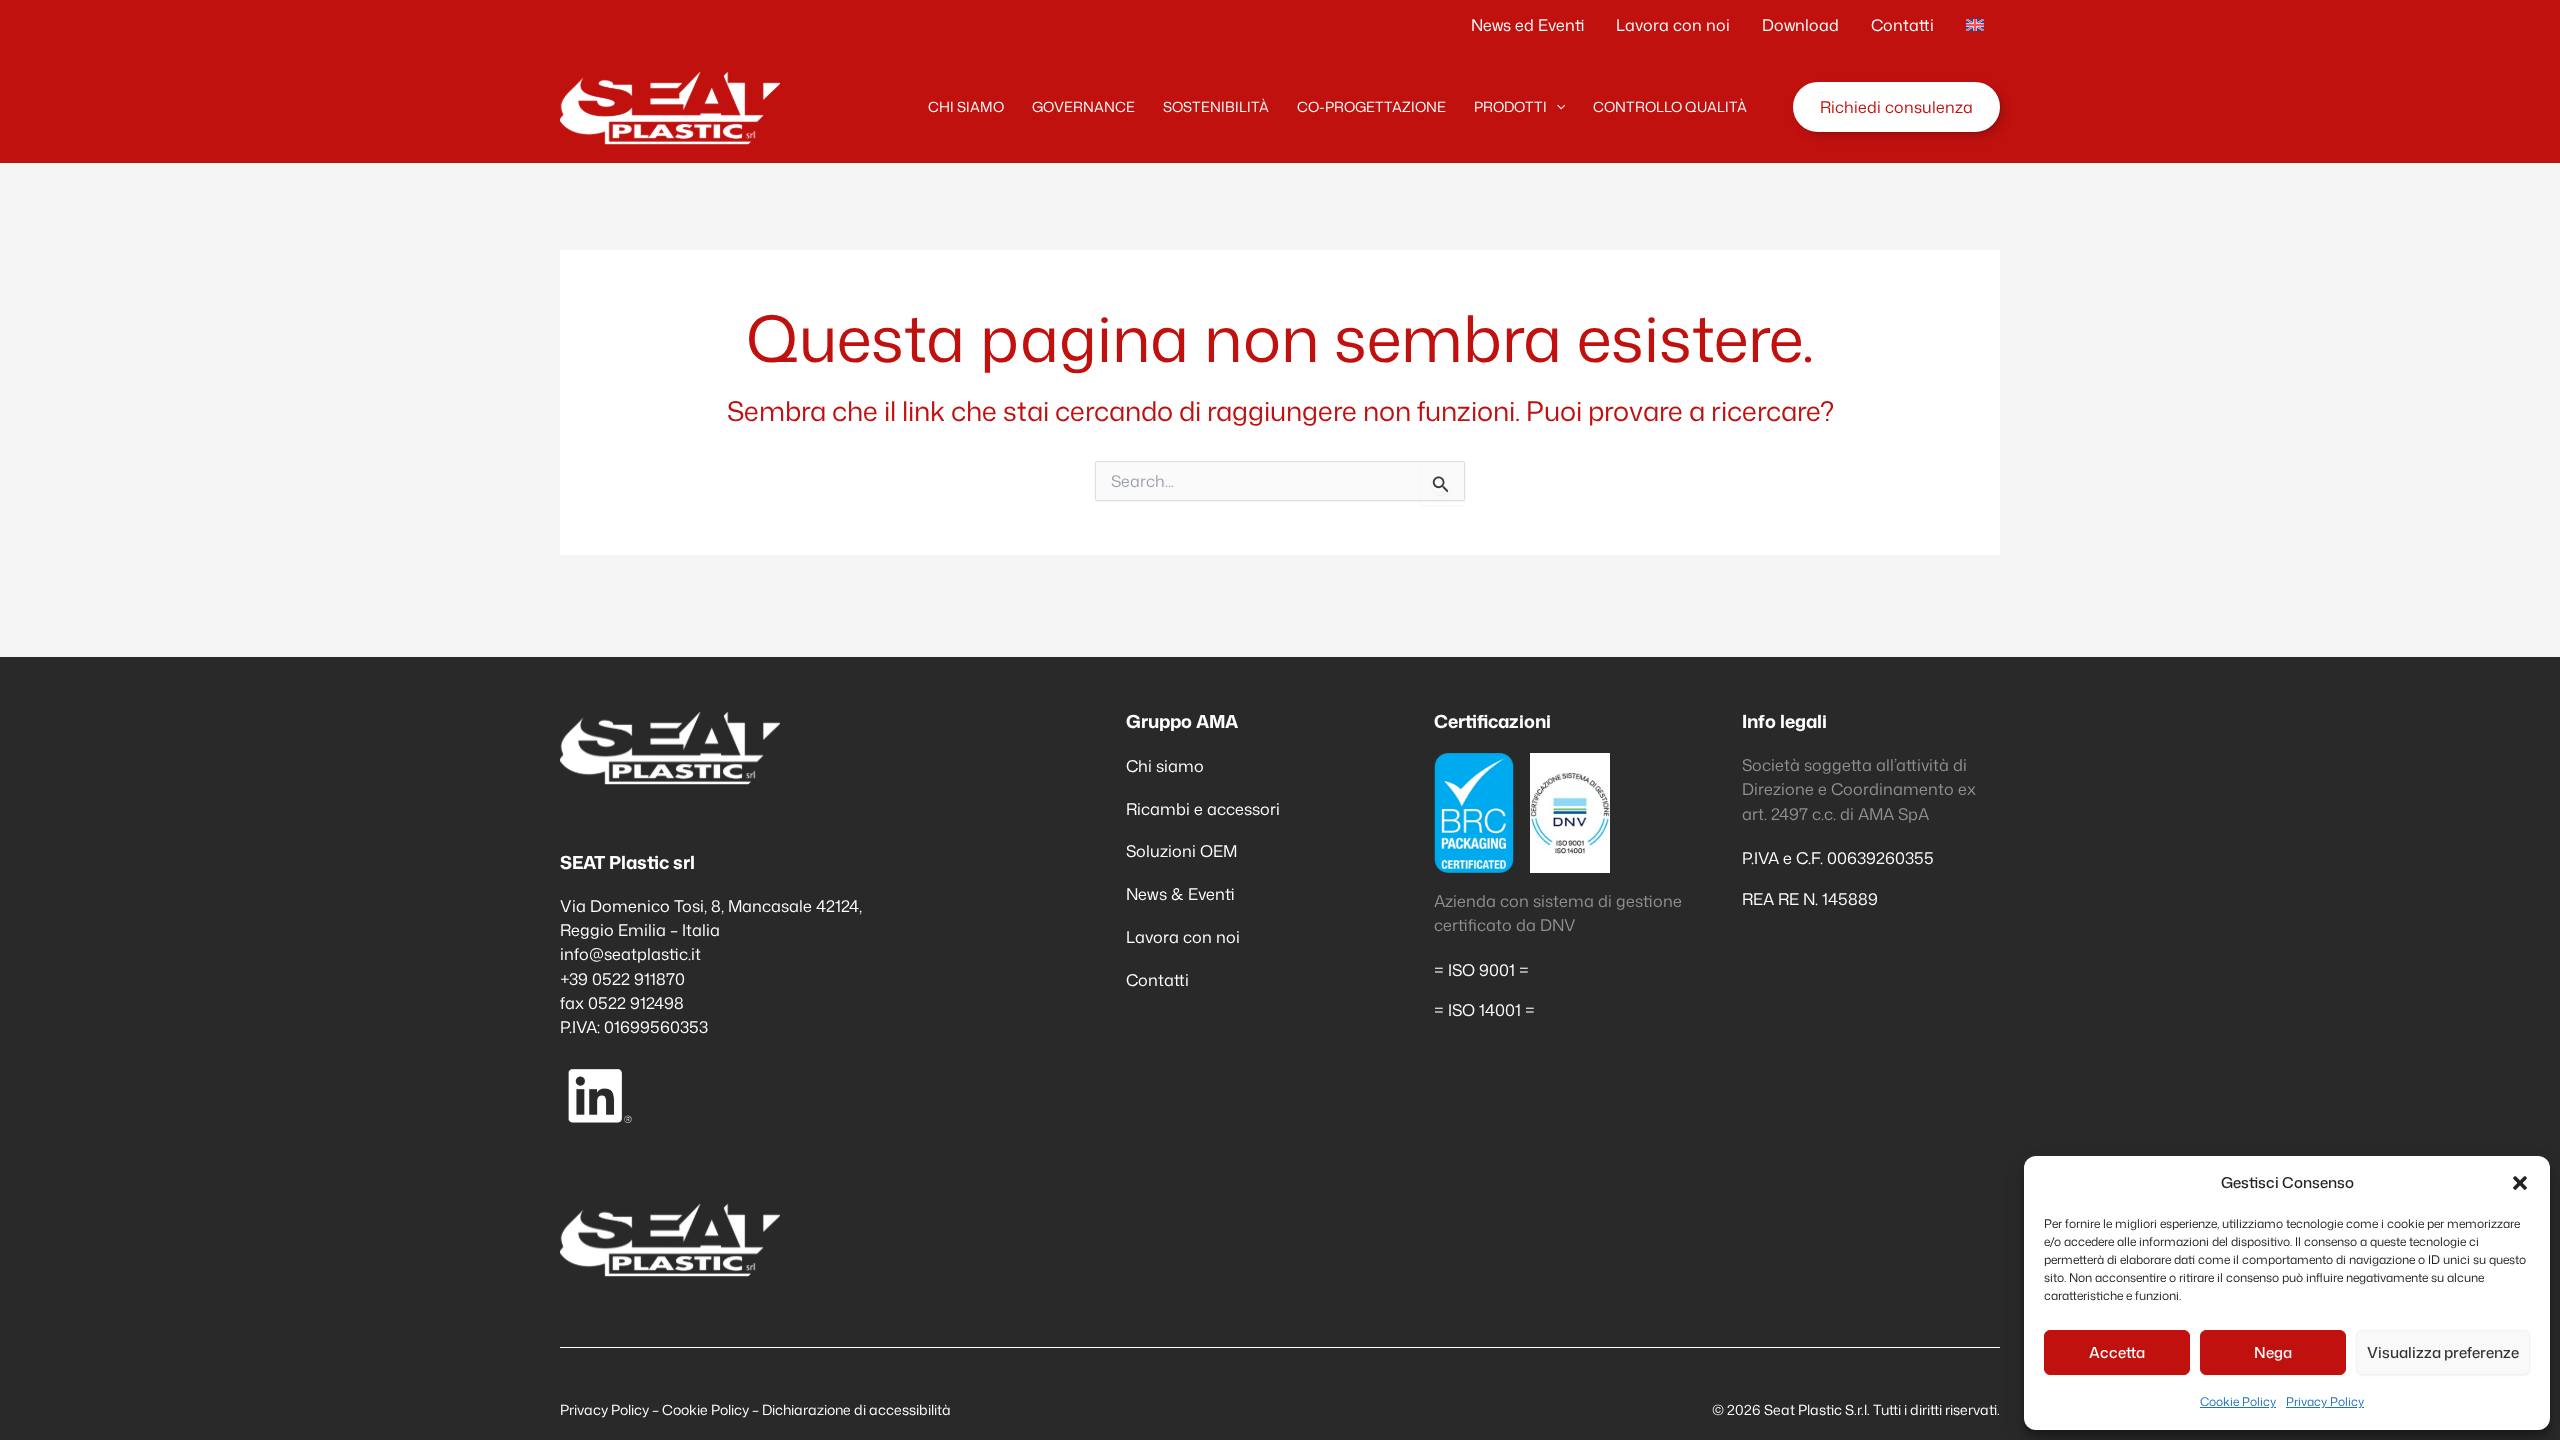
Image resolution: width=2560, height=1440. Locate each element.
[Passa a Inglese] (1975, 25)
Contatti (1157, 979)
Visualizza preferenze (2443, 1352)
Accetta (2117, 1352)
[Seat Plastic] (670, 104)
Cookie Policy (2238, 1401)
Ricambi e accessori (1203, 808)
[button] (2520, 1183)
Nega (2273, 1352)
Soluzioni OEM (1181, 850)
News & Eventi (1180, 893)
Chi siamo (1165, 765)
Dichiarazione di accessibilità (856, 1409)
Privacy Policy (2325, 1401)
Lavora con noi (1183, 936)
